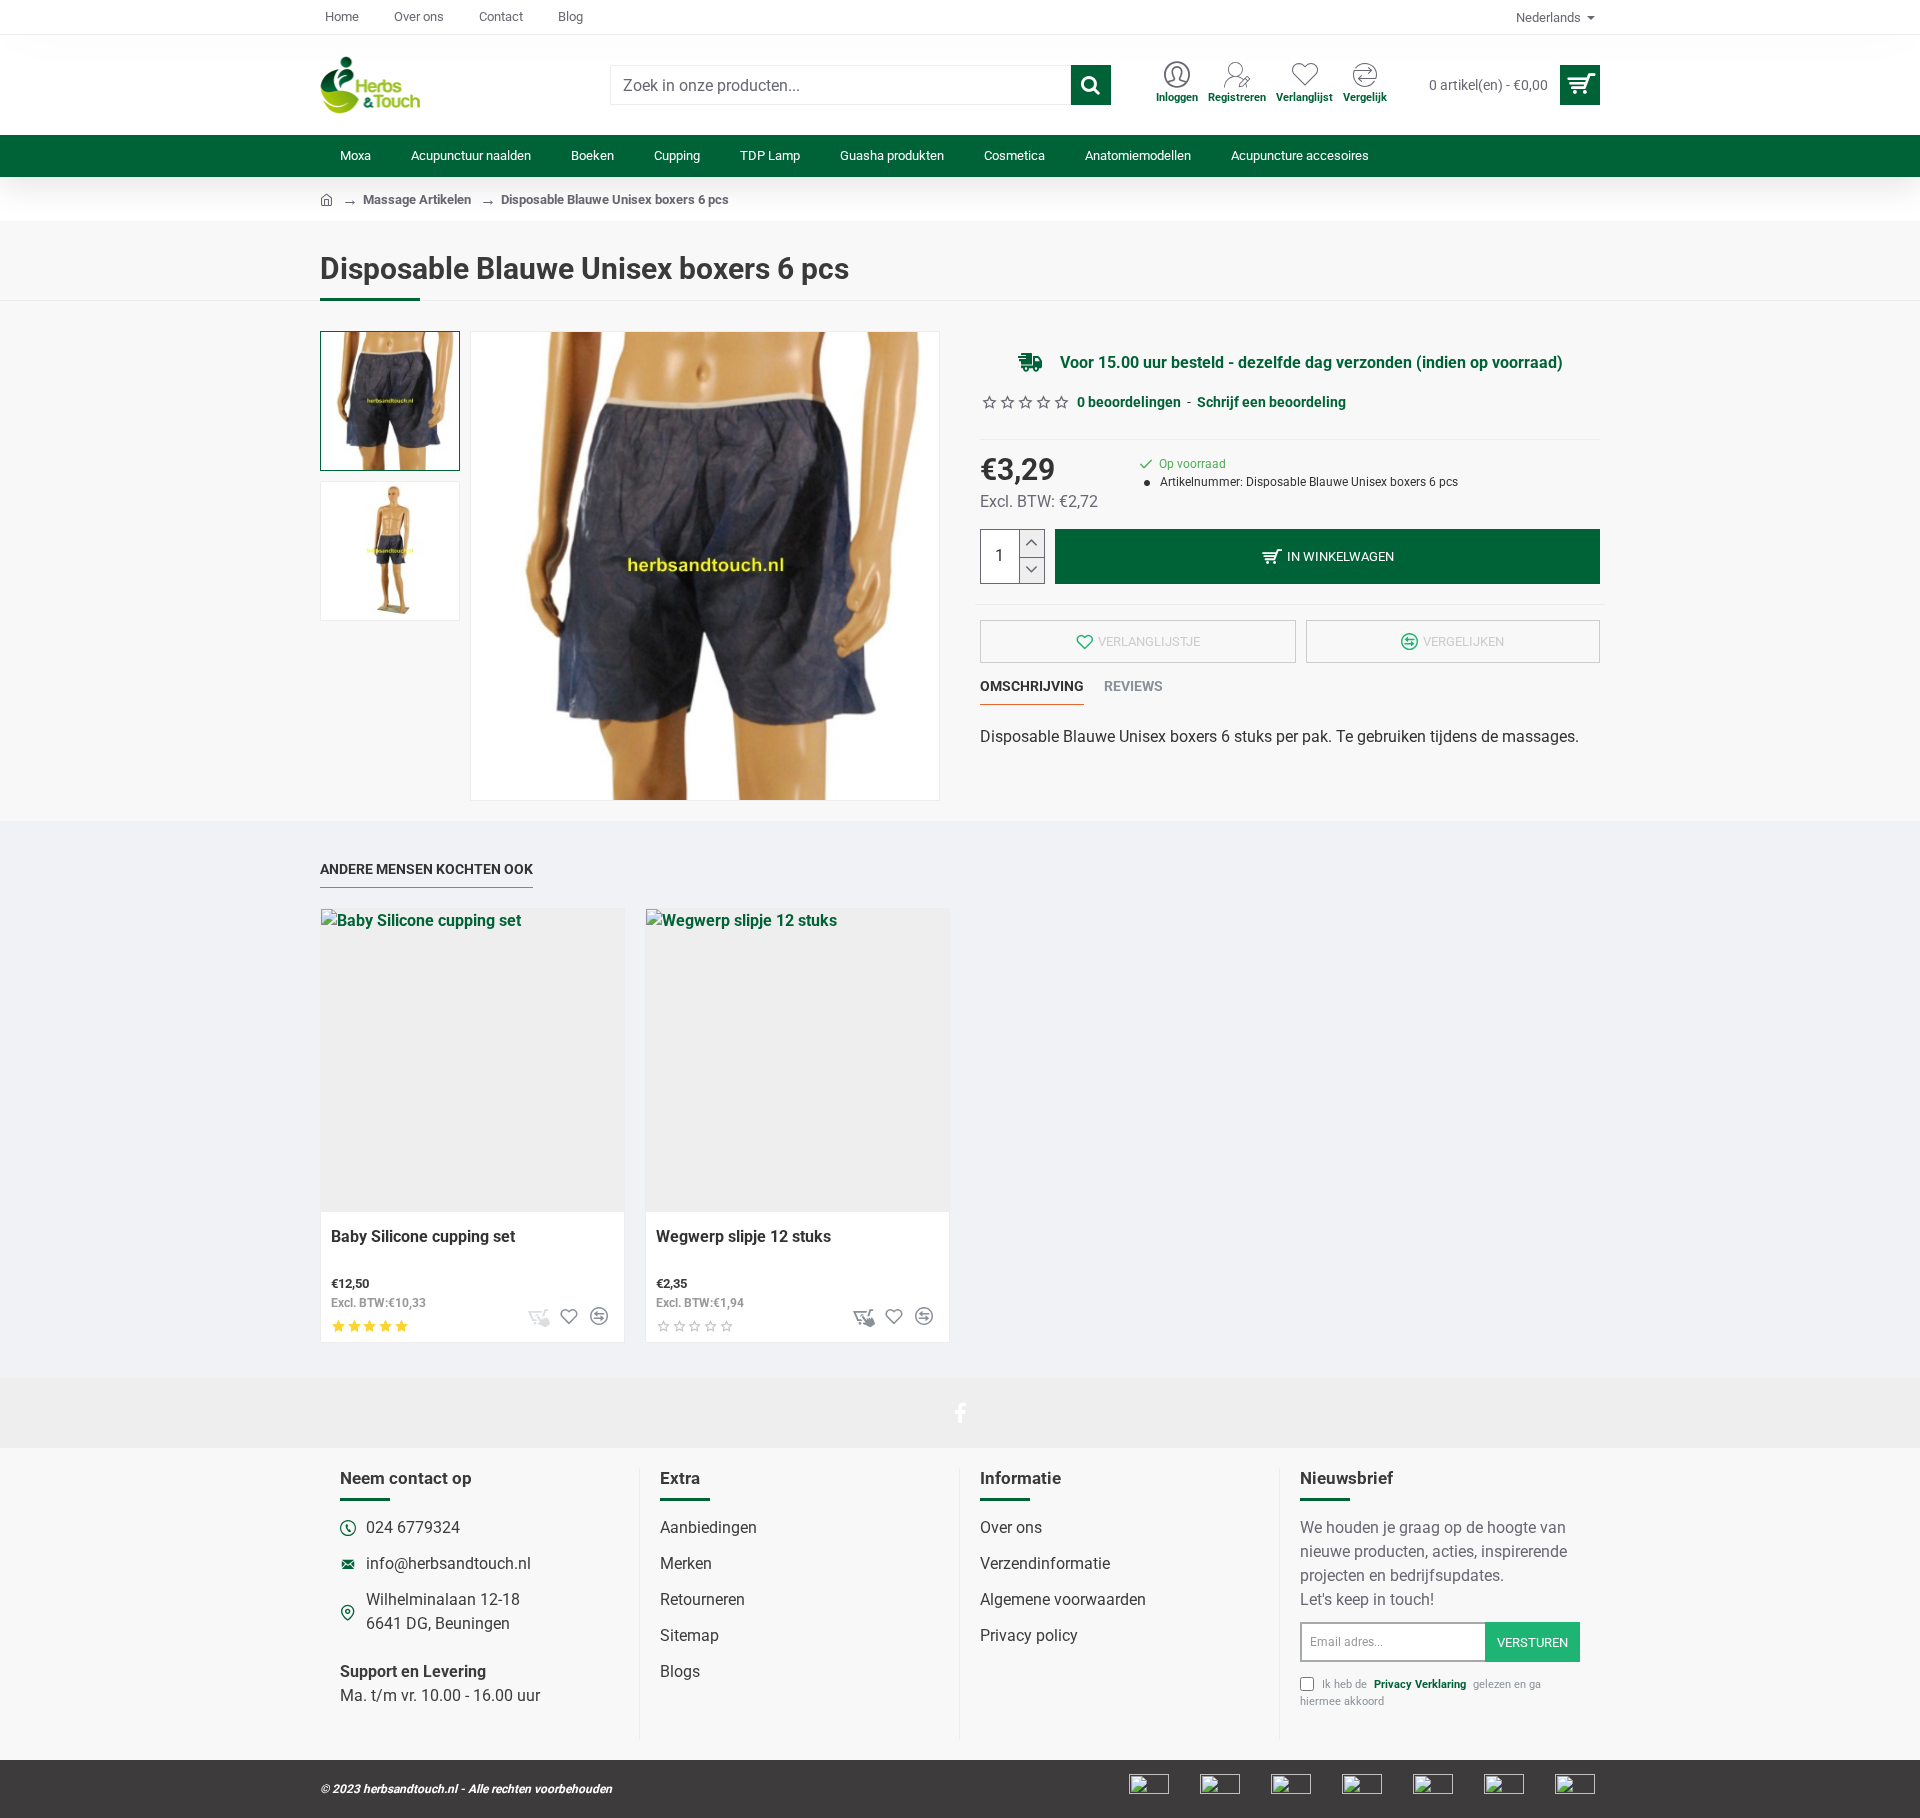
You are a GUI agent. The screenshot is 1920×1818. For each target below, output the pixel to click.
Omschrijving (1032, 686)
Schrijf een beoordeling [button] (1271, 402)
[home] (326, 198)
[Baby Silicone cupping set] (472, 1060)
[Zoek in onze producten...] (1091, 85)
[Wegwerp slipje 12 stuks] (797, 1060)
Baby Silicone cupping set (423, 1236)
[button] (1327, 556)
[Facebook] (960, 1413)
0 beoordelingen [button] (1129, 402)
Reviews (1133, 686)
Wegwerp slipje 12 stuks (743, 1236)
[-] (1031, 570)
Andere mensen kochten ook (426, 869)
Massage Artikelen (417, 199)
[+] (1031, 543)
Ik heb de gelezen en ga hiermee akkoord (1420, 1693)
